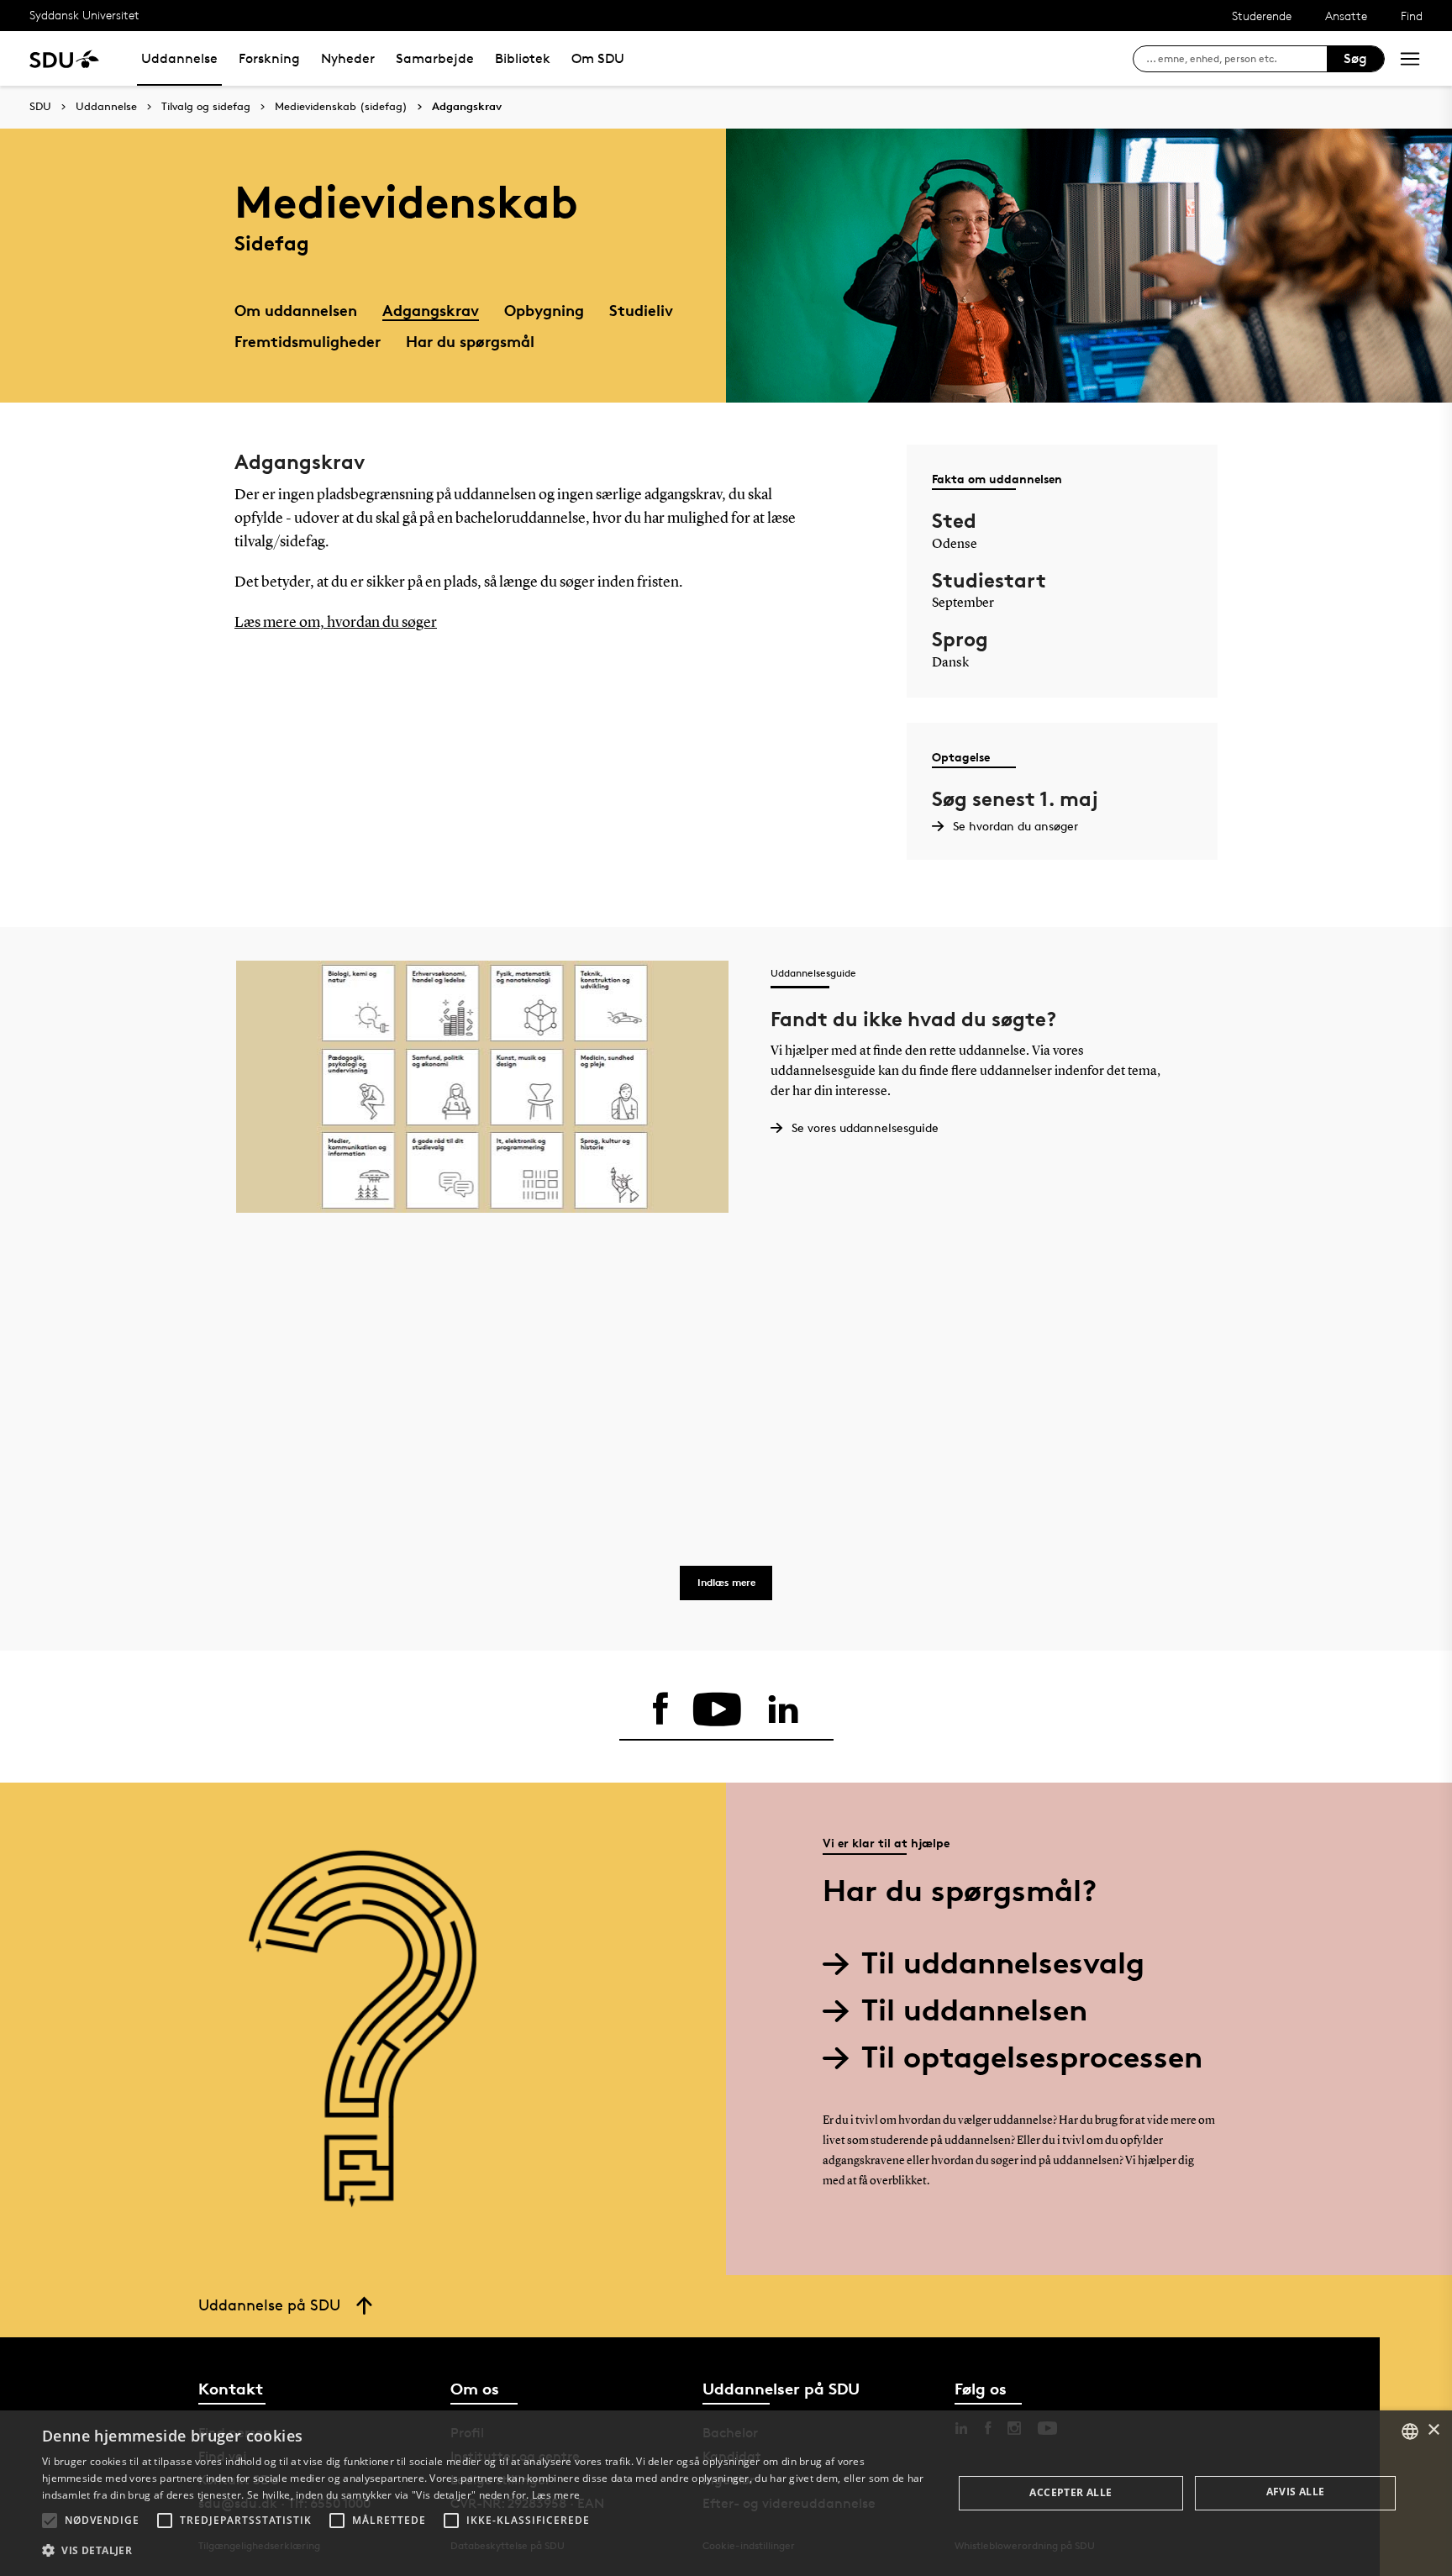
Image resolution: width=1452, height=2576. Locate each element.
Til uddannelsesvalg (1003, 1963)
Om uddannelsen (296, 310)
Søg (1355, 58)
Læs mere (556, 2495)
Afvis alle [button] (1296, 2492)
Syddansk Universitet (84, 15)
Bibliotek (523, 58)
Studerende (1262, 16)
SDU (40, 106)
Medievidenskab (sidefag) (341, 107)
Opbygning (544, 310)
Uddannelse (179, 58)
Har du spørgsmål (470, 341)
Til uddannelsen (974, 2010)
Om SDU (598, 58)
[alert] (726, 2493)
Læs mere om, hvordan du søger (336, 623)
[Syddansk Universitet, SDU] (64, 58)
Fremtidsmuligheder (308, 341)
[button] (50, 2521)
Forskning (269, 58)
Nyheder (348, 58)
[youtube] (717, 1709)
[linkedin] (783, 1709)
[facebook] (660, 1709)
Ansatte (1346, 16)
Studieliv (641, 310)
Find (1412, 16)
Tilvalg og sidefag (206, 107)
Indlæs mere (726, 1582)
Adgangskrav (467, 107)
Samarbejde (435, 58)
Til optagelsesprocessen (1032, 2057)
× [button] (1433, 2430)
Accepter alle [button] (1071, 2492)
